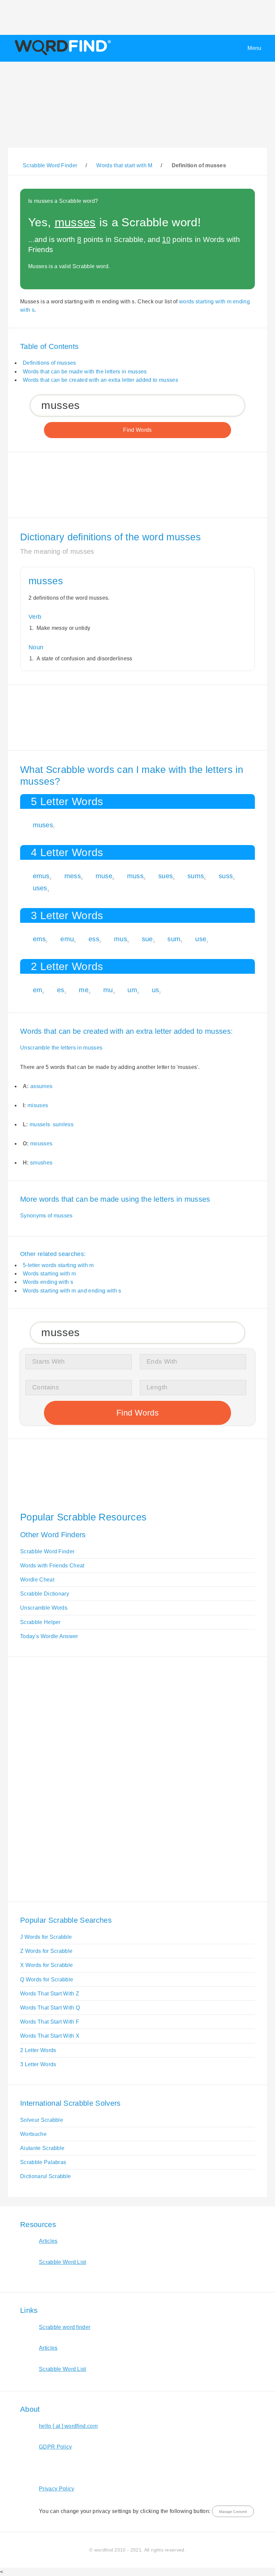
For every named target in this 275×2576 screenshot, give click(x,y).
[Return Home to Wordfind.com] (62, 55)
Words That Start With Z (50, 1994)
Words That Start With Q (50, 2008)
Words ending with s (48, 1282)
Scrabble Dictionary (45, 1594)
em (38, 990)
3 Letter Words (38, 2064)
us (156, 990)
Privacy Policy (57, 2489)
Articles (48, 2241)
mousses (41, 1144)
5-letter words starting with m (58, 1265)
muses (43, 825)
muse (104, 876)
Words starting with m (49, 1274)
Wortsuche (33, 2134)
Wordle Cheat (37, 1580)
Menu (254, 48)
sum (174, 939)
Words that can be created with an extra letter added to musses (100, 380)
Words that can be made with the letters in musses (85, 372)
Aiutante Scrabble (42, 2148)
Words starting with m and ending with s (72, 1291)
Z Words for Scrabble (46, 1951)
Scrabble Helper (40, 1622)
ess (94, 939)
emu (67, 939)
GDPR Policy (56, 2447)
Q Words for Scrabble (47, 1980)
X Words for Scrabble (46, 1965)
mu (108, 990)
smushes (41, 1163)
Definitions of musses (49, 363)
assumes (41, 1086)
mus (121, 939)
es (61, 990)
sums (196, 876)
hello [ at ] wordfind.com (68, 2426)
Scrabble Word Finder (47, 1551)
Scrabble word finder (65, 2327)
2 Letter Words (38, 2050)
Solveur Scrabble (42, 2120)
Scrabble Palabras (43, 2162)
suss (226, 876)
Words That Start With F (50, 2022)
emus (41, 876)
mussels (40, 1124)
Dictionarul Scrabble (45, 2176)
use (201, 939)
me (84, 990)
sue (147, 939)
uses (40, 888)
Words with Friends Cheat (52, 1566)
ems (39, 939)
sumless (63, 1124)
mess (73, 876)
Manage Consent (233, 2512)
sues (166, 876)
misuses (38, 1105)
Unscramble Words (44, 1608)
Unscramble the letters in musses (61, 1048)
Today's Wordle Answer (49, 1636)
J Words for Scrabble (46, 1937)
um (132, 990)
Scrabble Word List (63, 2262)
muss (135, 876)
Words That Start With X (50, 2036)
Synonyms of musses (46, 1216)
